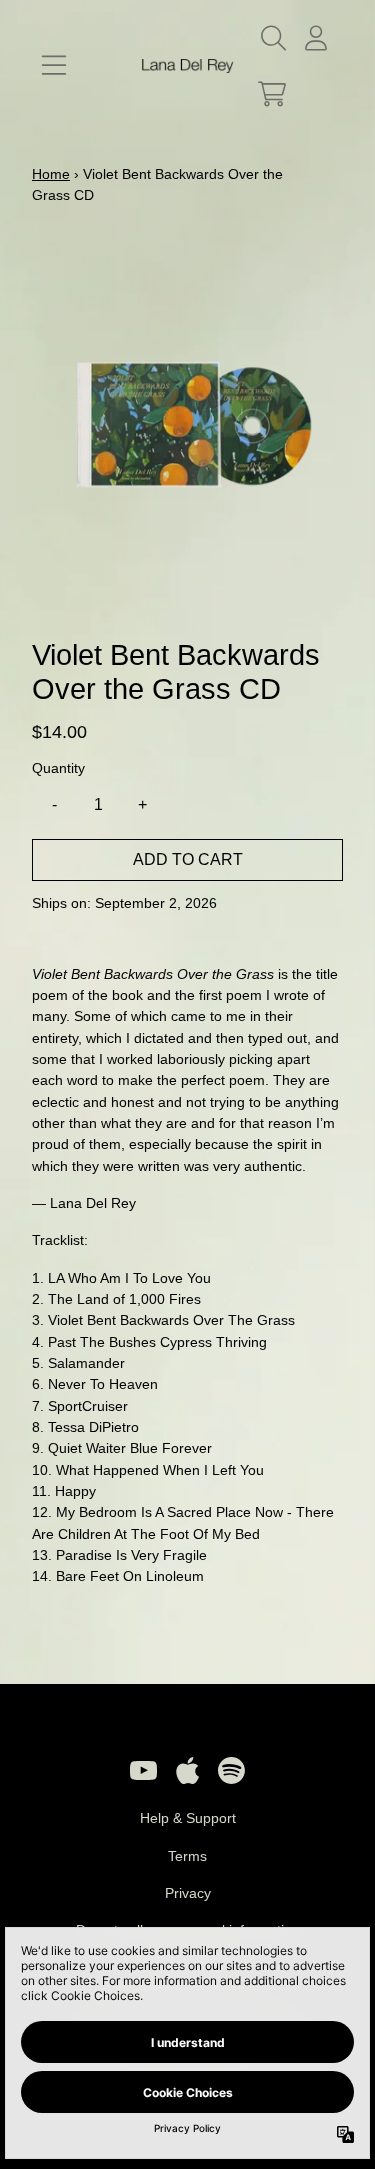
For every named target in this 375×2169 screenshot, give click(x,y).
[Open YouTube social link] (144, 1770)
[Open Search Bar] (272, 38)
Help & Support (188, 1818)
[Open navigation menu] (54, 66)
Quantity (58, 768)
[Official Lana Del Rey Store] (187, 66)
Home (51, 174)
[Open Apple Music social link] (188, 1770)
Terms (187, 1856)
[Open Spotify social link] (232, 1770)
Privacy (188, 1893)
